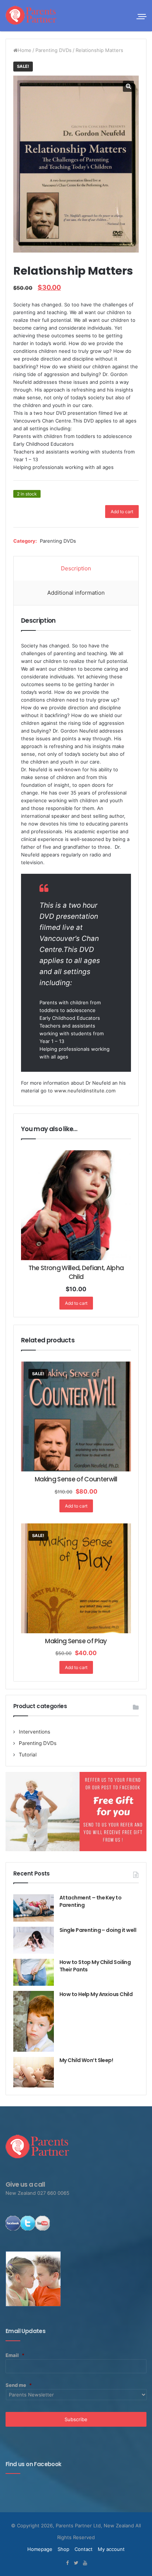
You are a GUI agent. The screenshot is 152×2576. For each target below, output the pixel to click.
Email (15, 2355)
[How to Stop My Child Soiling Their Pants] (34, 1972)
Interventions (34, 1732)
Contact (84, 2549)
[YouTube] (85, 2563)
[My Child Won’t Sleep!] (34, 2072)
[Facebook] (67, 2563)
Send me (19, 2385)
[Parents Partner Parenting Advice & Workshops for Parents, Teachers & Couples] (31, 15)
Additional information (76, 593)
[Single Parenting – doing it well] (34, 1940)
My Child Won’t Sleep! (86, 2060)
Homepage (40, 2549)
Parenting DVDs (53, 50)
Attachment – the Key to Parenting (90, 1901)
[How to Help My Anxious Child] (34, 2021)
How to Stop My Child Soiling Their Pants (95, 1966)
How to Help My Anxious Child (96, 1994)
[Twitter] (76, 2563)
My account (111, 2549)
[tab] (76, 569)
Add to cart (122, 512)
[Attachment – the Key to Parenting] (34, 1908)
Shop (63, 2549)
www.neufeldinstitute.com (85, 1091)
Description (76, 568)
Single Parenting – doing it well (98, 1930)
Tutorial (28, 1755)
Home (25, 50)
